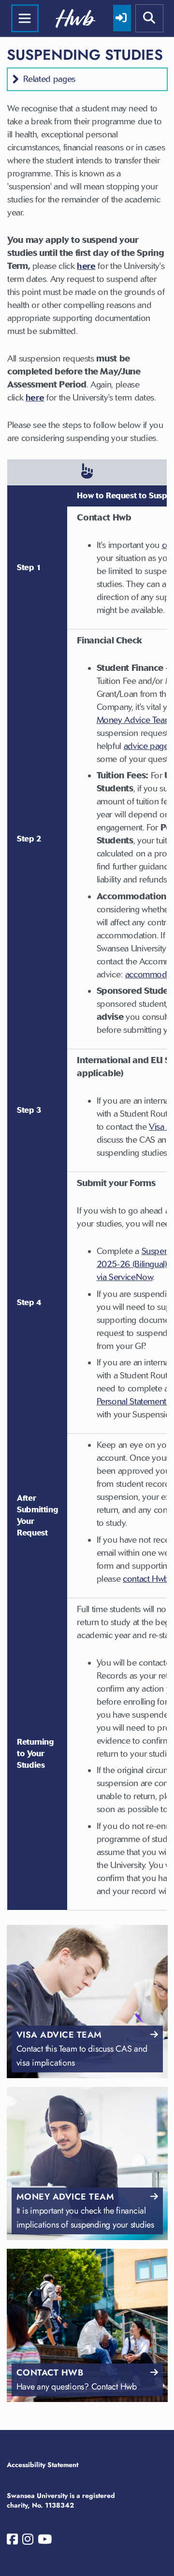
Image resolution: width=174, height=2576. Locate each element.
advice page (146, 746)
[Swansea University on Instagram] (28, 2541)
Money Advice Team (134, 720)
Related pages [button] (49, 79)
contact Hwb (146, 1579)
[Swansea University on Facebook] (12, 2541)
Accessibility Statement (43, 2465)
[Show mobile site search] (149, 18)
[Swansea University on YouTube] (45, 2541)
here (86, 266)
